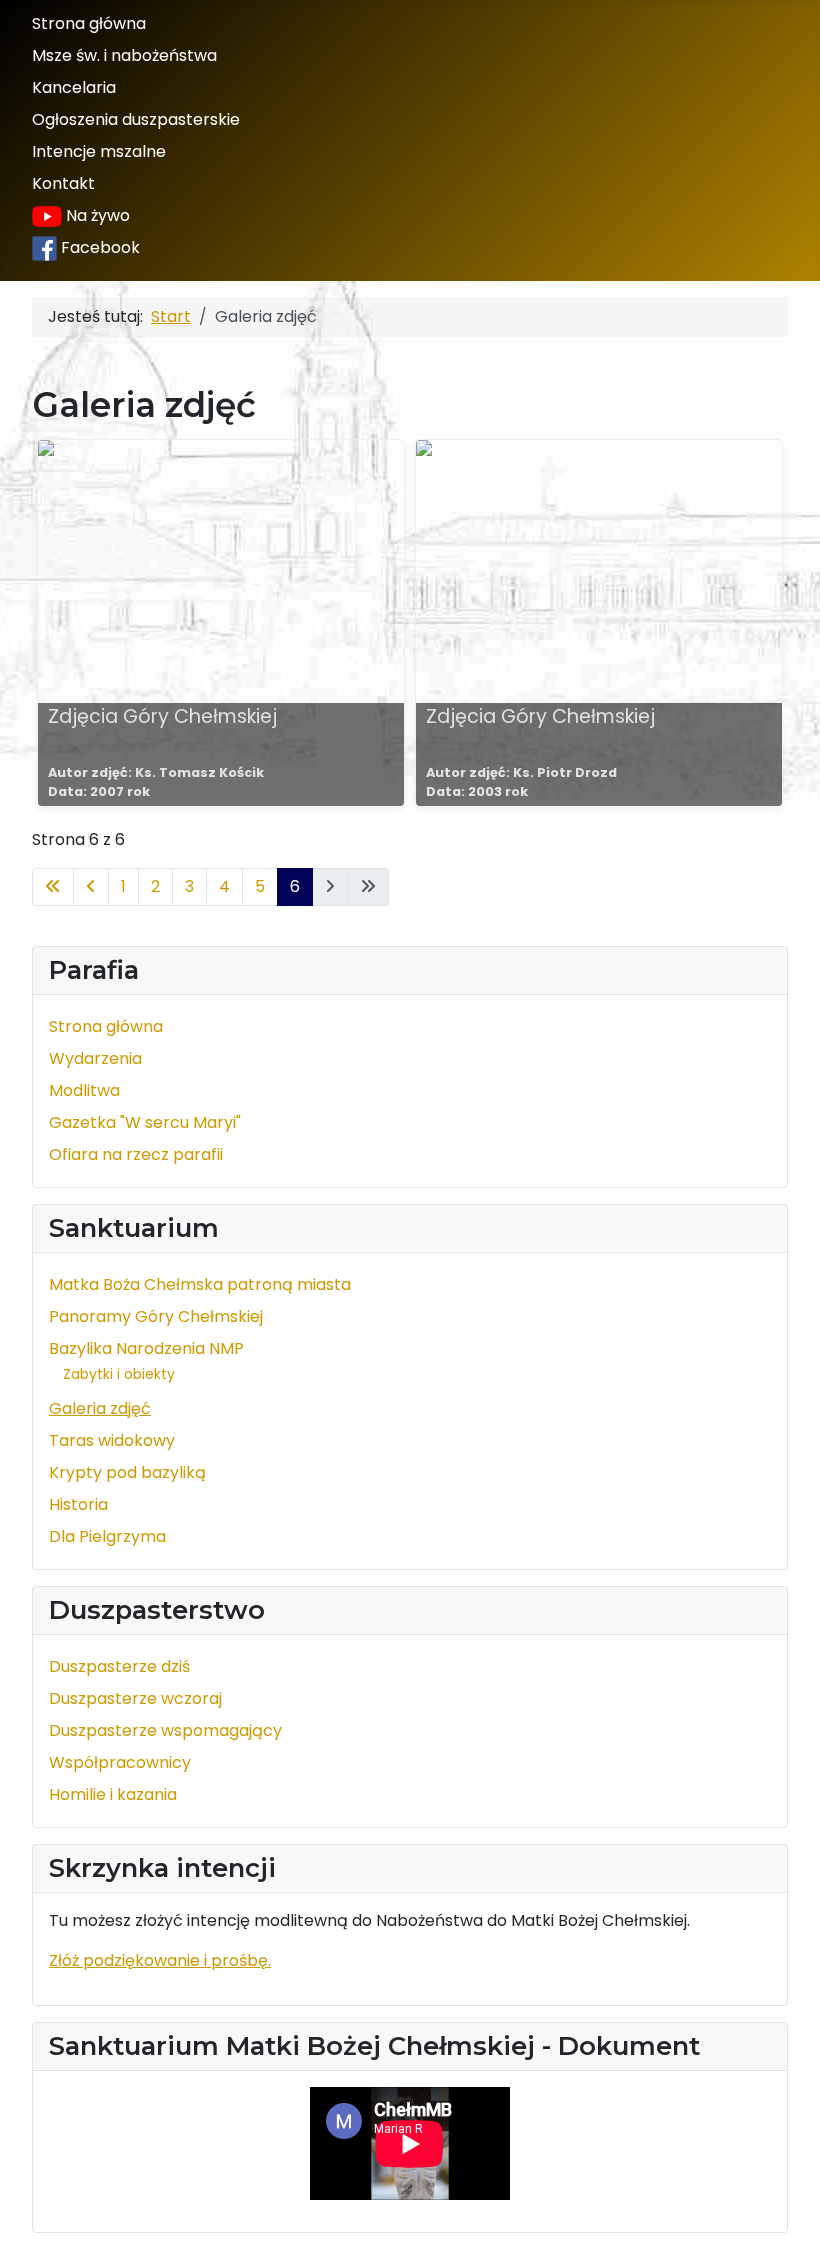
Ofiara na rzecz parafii (136, 1154)
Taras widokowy (112, 1440)
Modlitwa (84, 1090)
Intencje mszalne (99, 151)
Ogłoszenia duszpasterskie (136, 119)
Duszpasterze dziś (119, 1666)
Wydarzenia (95, 1058)
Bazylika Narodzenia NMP (146, 1348)
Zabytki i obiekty (119, 1374)
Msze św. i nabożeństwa (124, 55)
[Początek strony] (785, 2212)
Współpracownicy (120, 1762)
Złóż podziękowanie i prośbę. (160, 1960)
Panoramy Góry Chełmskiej (156, 1316)
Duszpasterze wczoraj (135, 1698)
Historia (78, 1504)
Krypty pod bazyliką (127, 1472)
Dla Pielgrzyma (107, 1536)
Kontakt (63, 183)
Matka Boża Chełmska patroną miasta (200, 1284)
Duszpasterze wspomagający (165, 1730)
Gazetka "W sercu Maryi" (145, 1122)
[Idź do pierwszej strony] (53, 887)
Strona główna (89, 23)
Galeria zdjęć (100, 1408)
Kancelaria (74, 87)
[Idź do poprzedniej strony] (91, 887)
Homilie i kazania (113, 1794)
